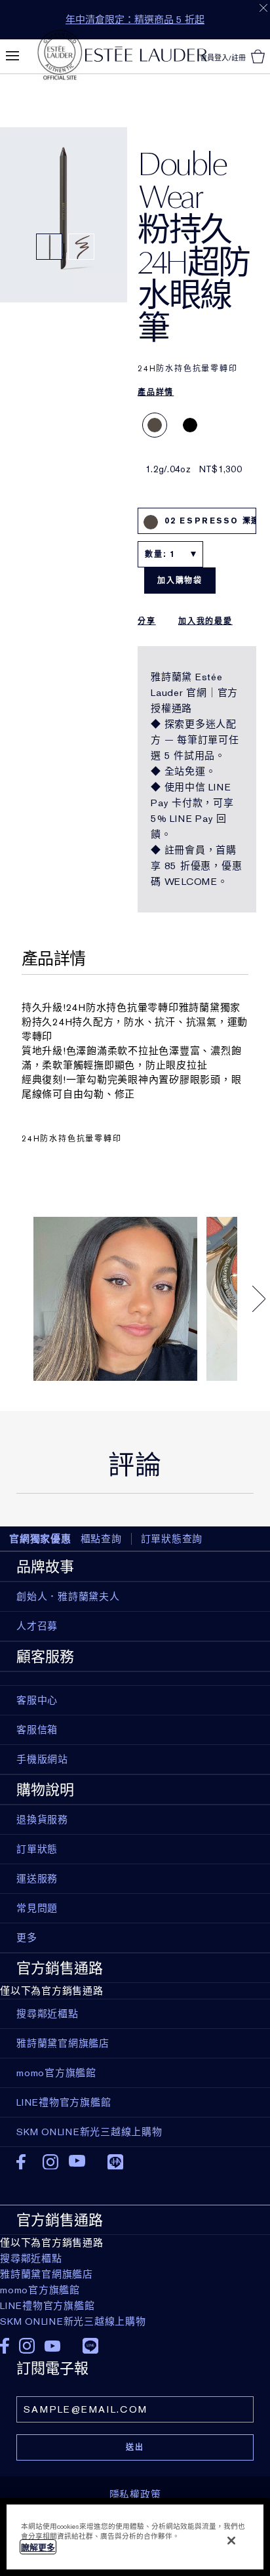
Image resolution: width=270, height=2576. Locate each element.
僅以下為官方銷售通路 (73, 2270)
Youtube (77, 2162)
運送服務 (37, 1879)
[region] (135, 2537)
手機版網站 (42, 1759)
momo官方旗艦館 (40, 2290)
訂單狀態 (37, 1849)
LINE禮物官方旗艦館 (47, 2306)
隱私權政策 (135, 2495)
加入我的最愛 (205, 621)
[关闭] (231, 2541)
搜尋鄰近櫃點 (31, 2259)
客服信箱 (37, 1730)
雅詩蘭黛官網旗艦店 (47, 2274)
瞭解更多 (38, 2547)
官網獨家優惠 (40, 1539)
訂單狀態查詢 (172, 1539)
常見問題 (37, 1908)
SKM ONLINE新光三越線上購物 (73, 2321)
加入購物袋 (180, 581)
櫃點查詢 (101, 1539)
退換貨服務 (42, 1820)
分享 (147, 621)
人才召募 (37, 1626)
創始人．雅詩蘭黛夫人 (68, 1597)
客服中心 (37, 1700)
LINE (115, 2161)
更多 (27, 1938)
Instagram (51, 2162)
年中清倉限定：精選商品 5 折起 (135, 20)
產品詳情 (156, 392)
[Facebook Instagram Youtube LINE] (135, 2341)
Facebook (25, 2162)
